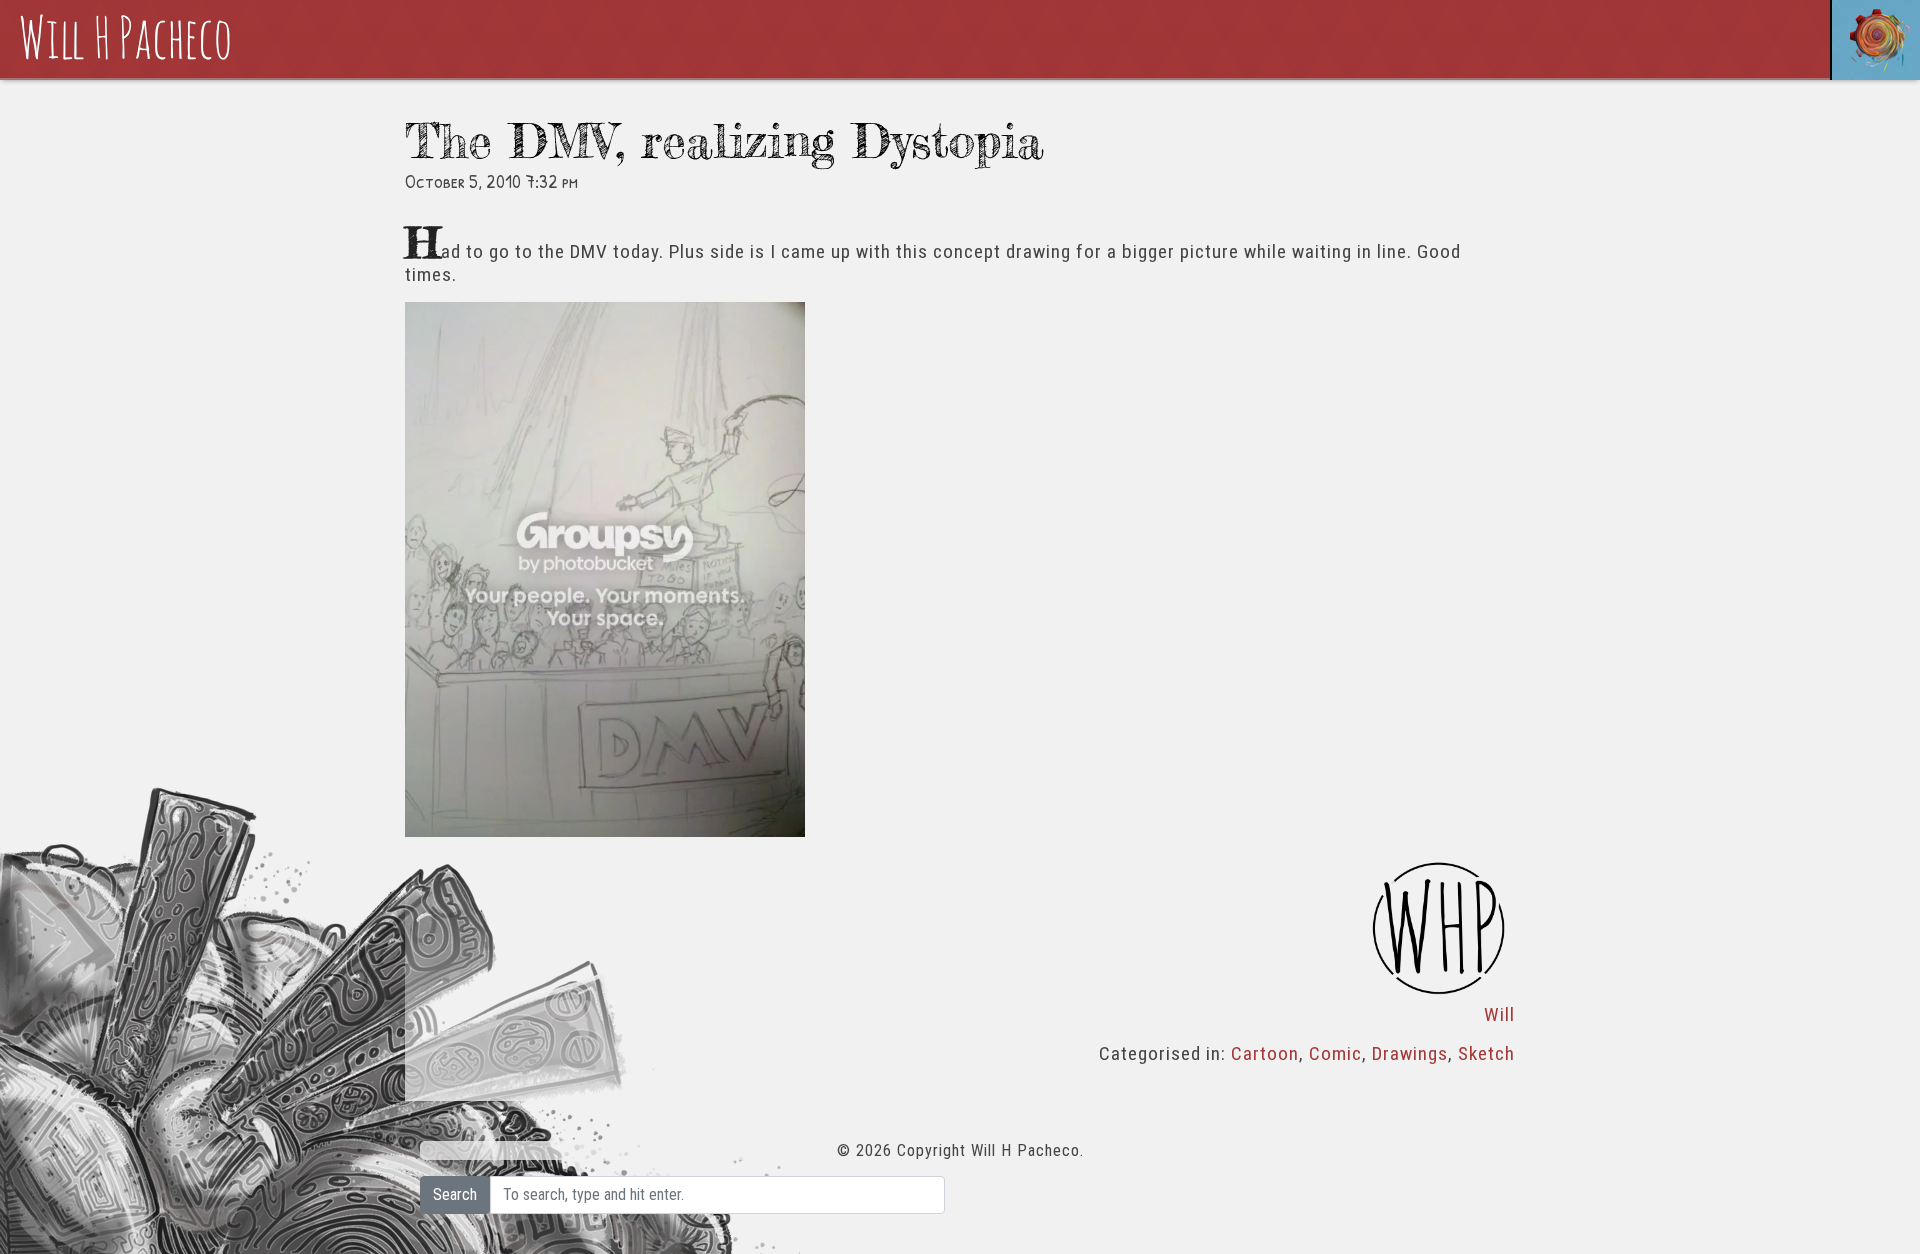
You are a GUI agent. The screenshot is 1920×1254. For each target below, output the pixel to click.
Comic (1335, 1053)
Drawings (1410, 1053)
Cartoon (1265, 1053)
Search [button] (455, 1194)
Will (1499, 1014)
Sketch (1486, 1053)
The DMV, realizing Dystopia (724, 140)
